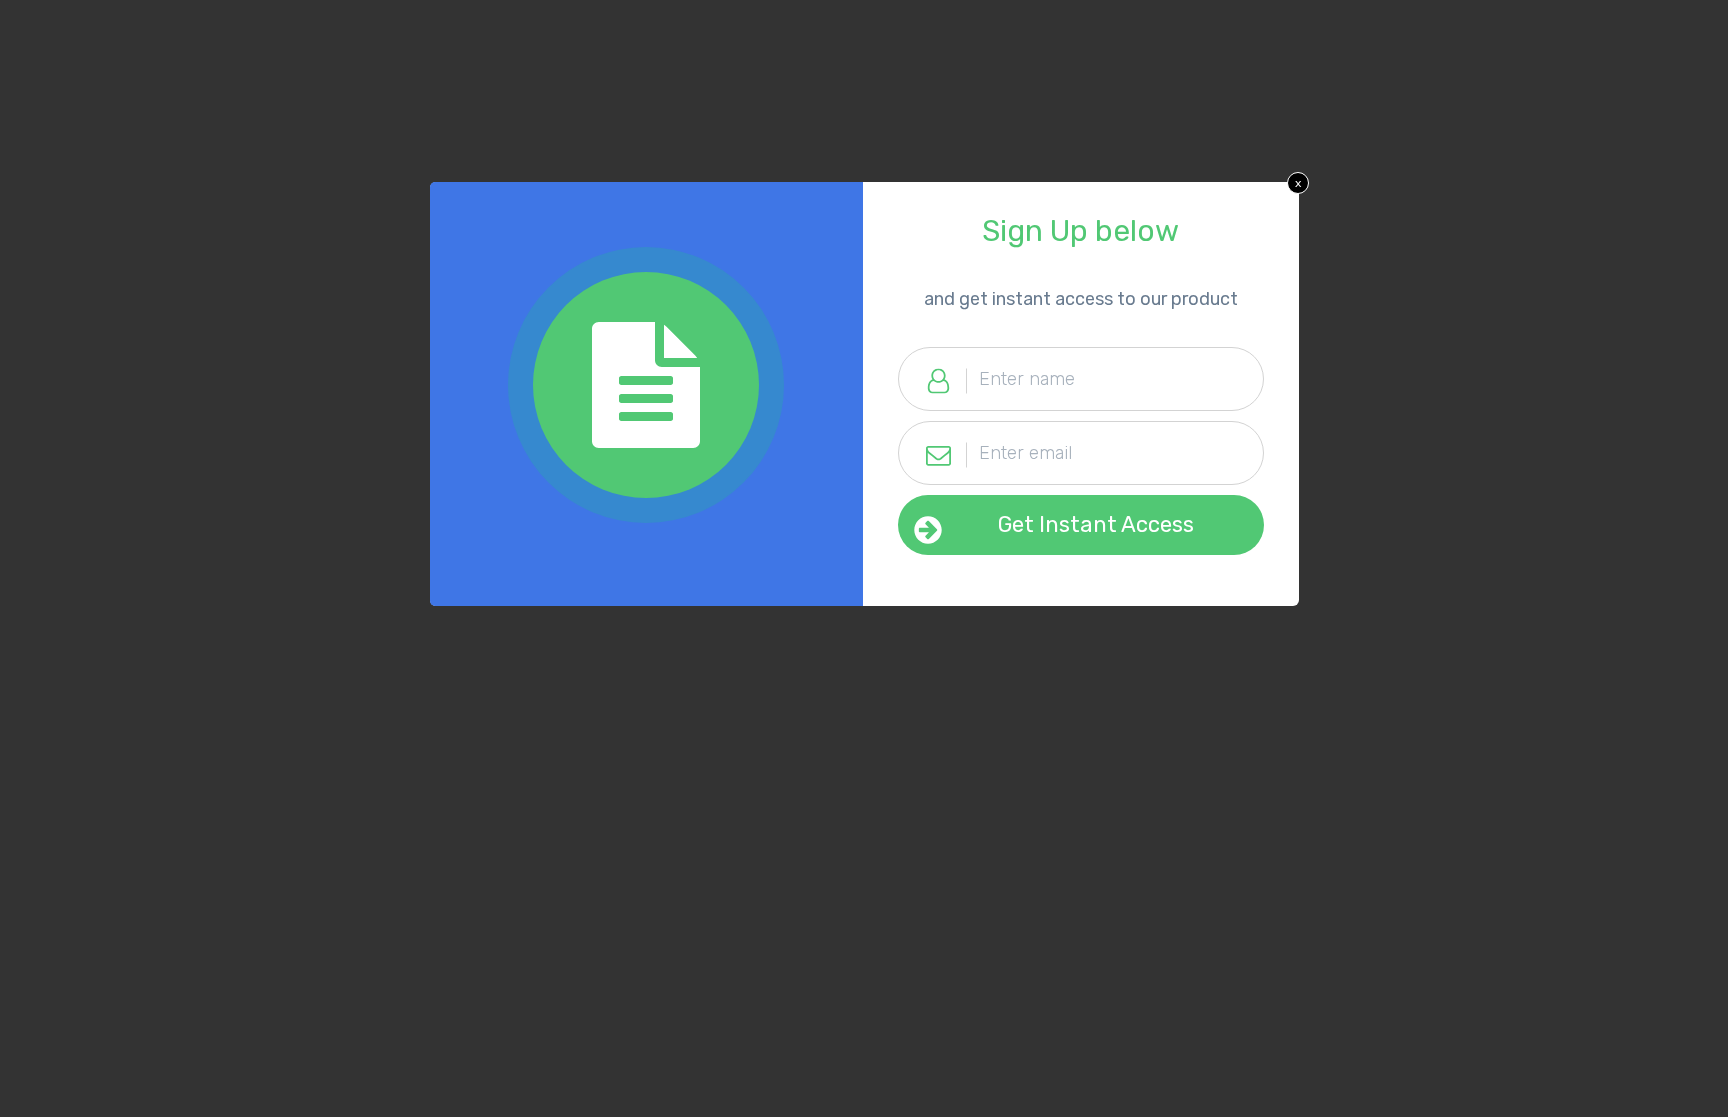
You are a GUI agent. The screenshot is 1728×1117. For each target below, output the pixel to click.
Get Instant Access (1096, 524)
